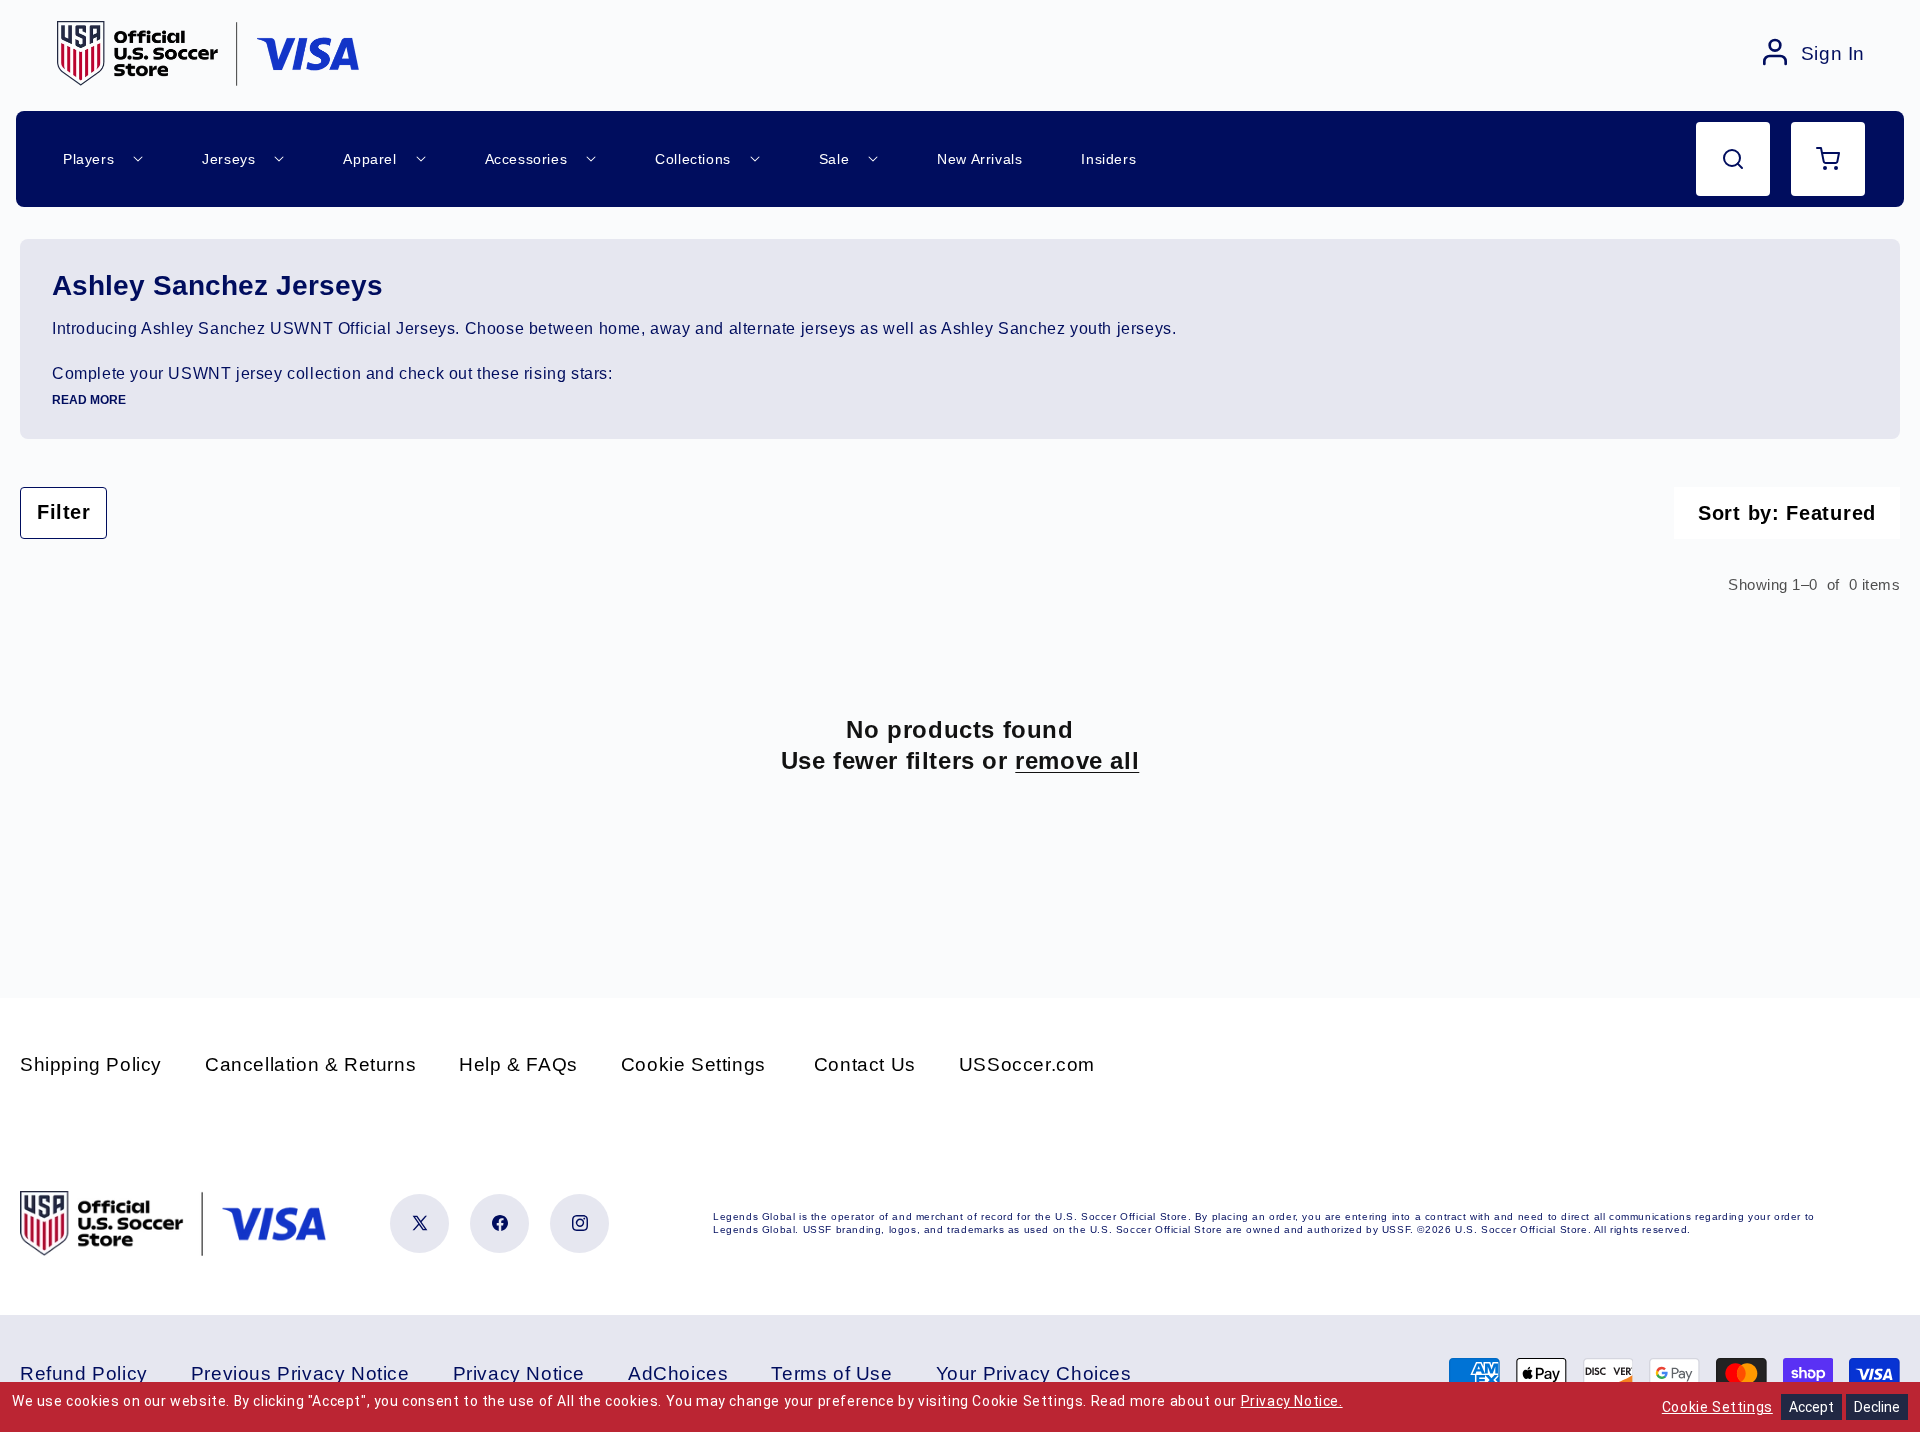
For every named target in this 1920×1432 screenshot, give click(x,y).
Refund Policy (84, 1373)
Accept (1811, 1407)
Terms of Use (831, 1373)
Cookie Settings (693, 1064)
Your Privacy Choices (1034, 1373)
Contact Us (865, 1064)
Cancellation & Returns (310, 1064)
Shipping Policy (91, 1064)
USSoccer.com (1027, 1064)
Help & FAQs (518, 1064)
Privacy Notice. (1292, 1401)
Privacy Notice (519, 1373)
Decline (1877, 1407)
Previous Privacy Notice (300, 1373)
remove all (1077, 760)
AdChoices (678, 1373)
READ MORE (89, 400)
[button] (1733, 159)
